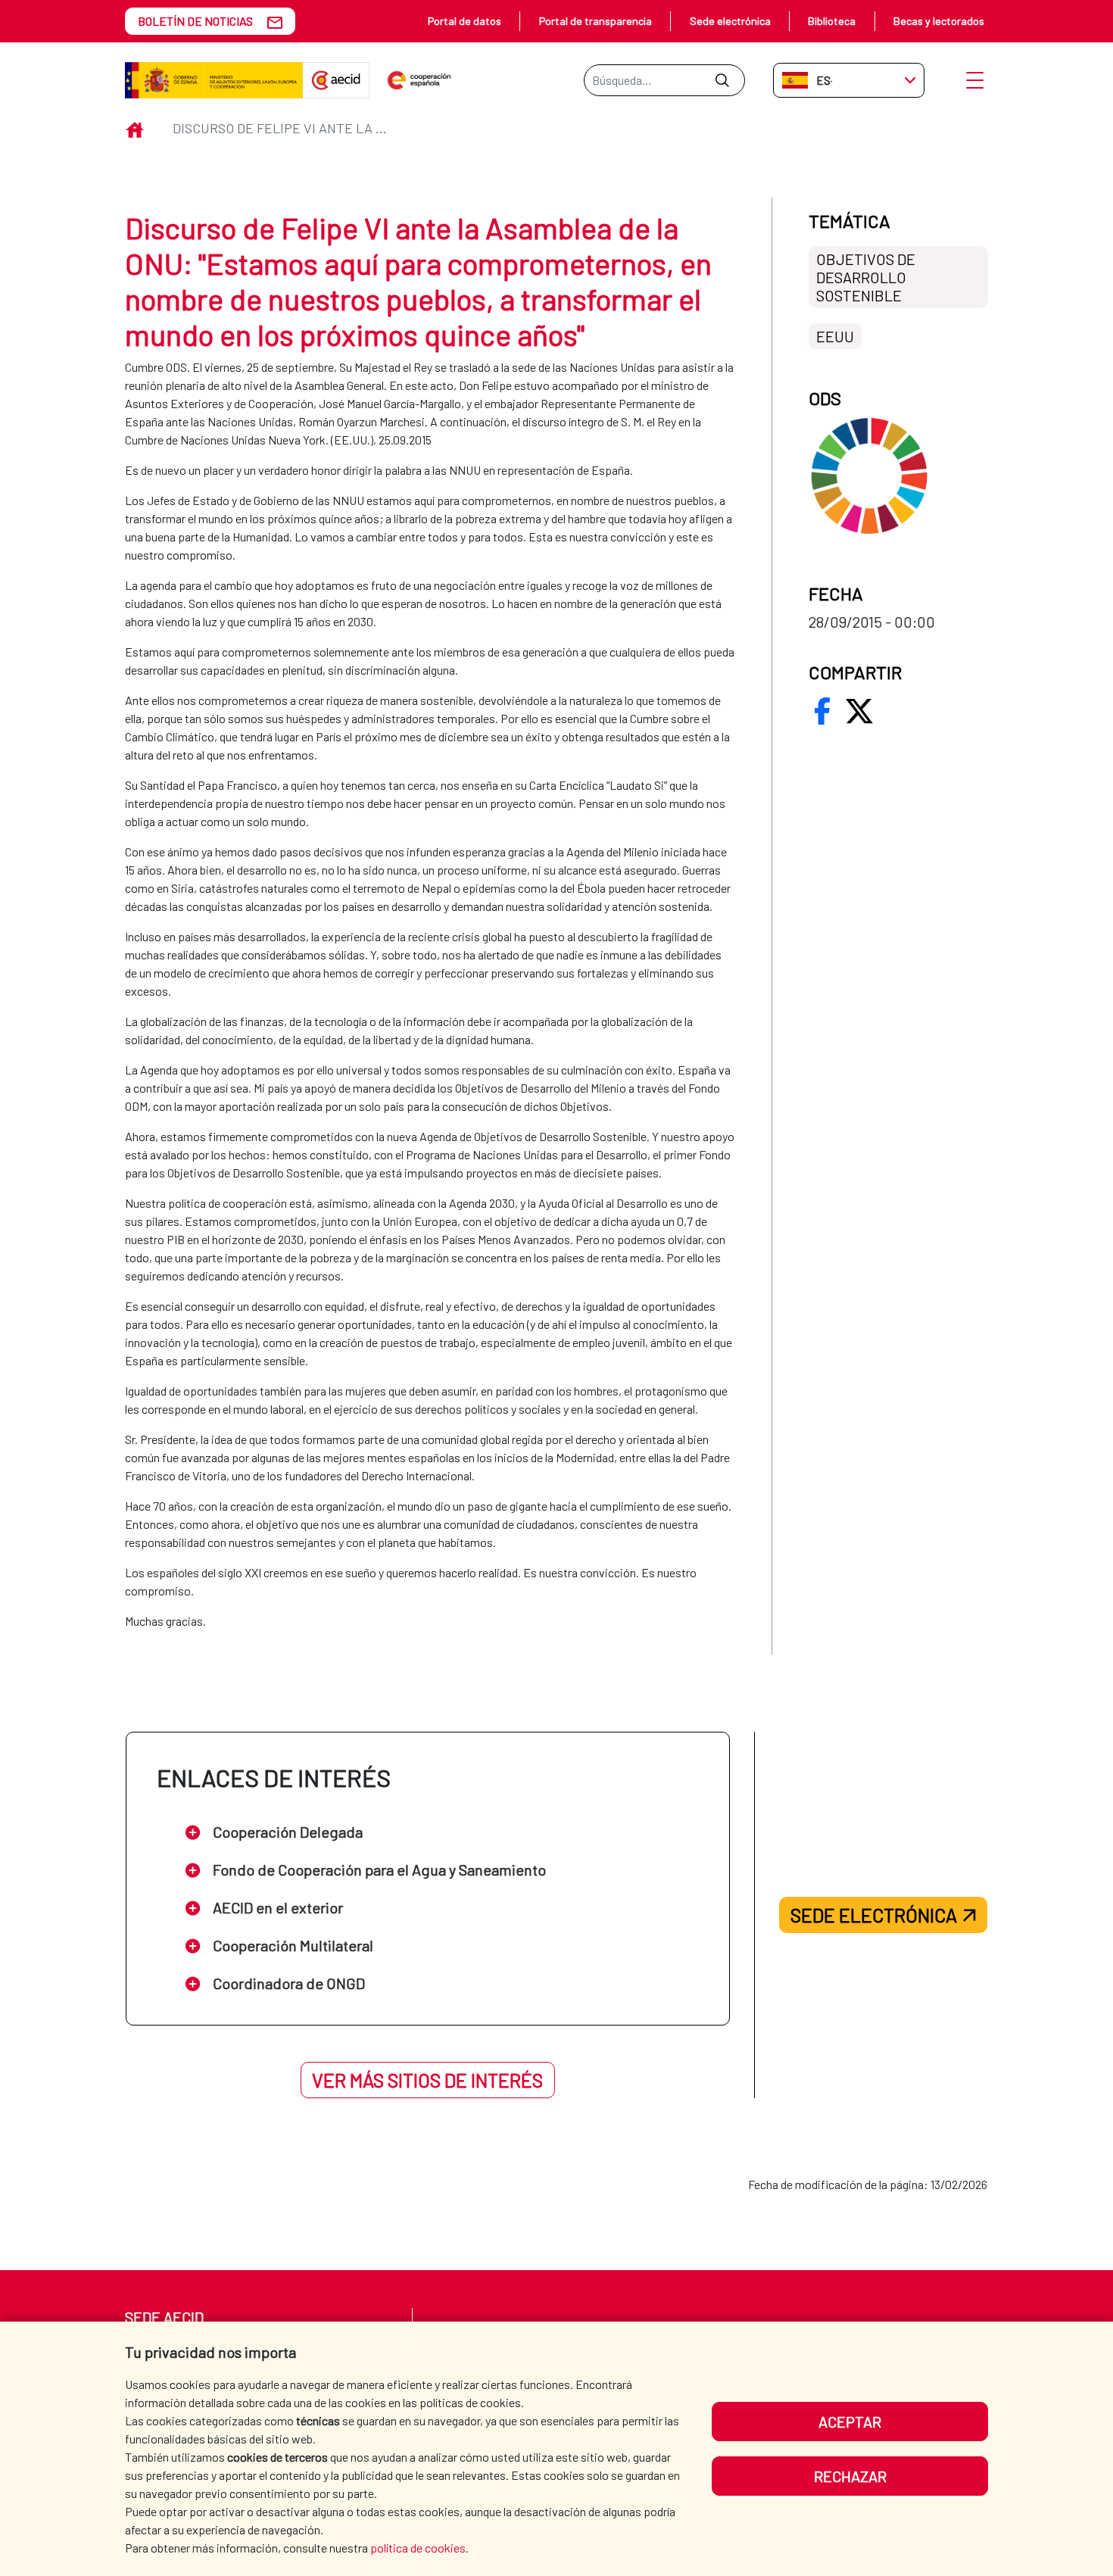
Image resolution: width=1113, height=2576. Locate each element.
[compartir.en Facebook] (822, 711)
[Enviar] (722, 80)
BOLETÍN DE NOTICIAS (195, 21)
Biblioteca (832, 21)
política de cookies (418, 2548)
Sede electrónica (730, 21)
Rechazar (850, 2476)
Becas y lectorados (939, 21)
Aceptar (850, 2422)
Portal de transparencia (595, 21)
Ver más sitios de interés (427, 2080)
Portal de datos (465, 21)
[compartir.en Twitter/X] (859, 711)
